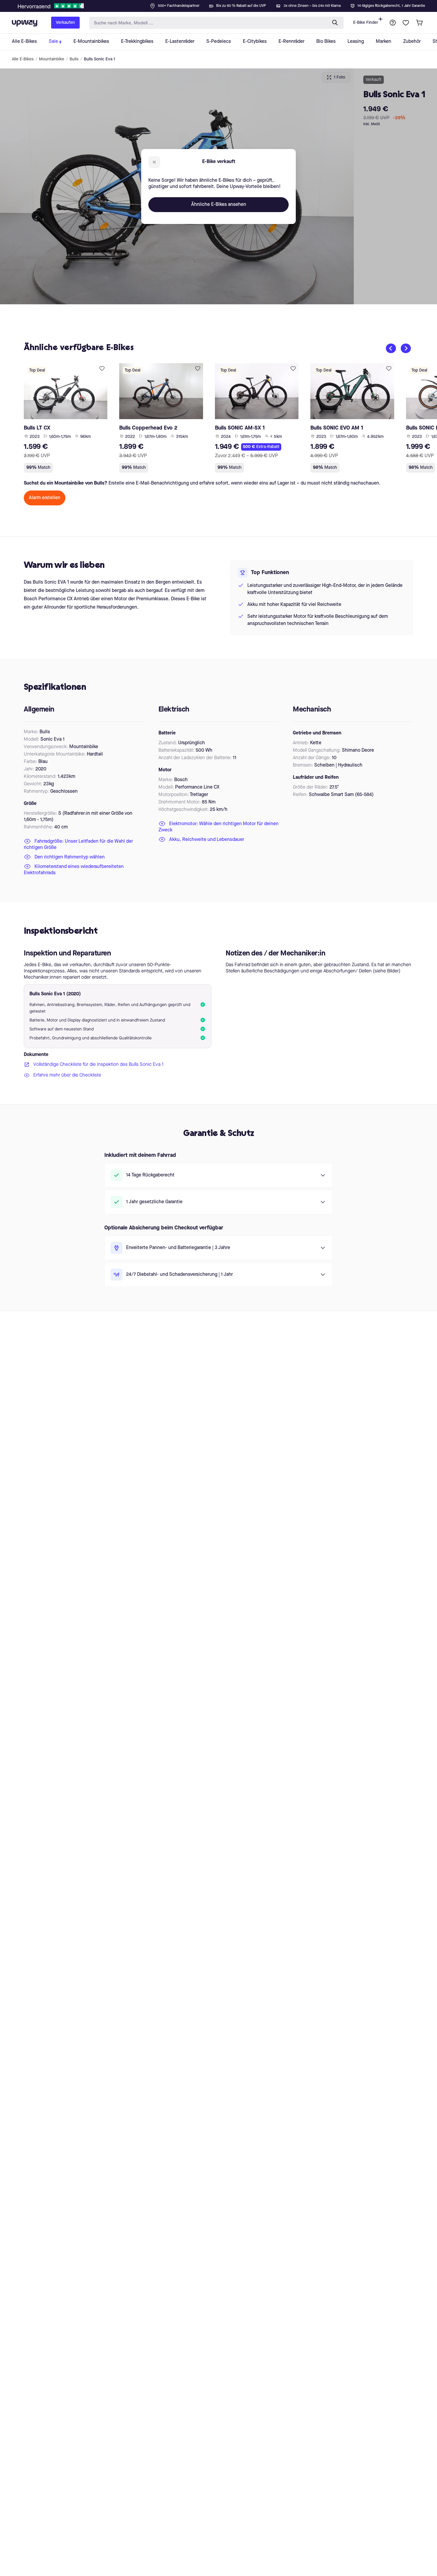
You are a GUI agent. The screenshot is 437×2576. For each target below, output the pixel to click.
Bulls (74, 59)
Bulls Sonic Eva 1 (99, 59)
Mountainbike (52, 59)
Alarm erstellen (45, 498)
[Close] (223, 4)
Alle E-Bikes (23, 59)
